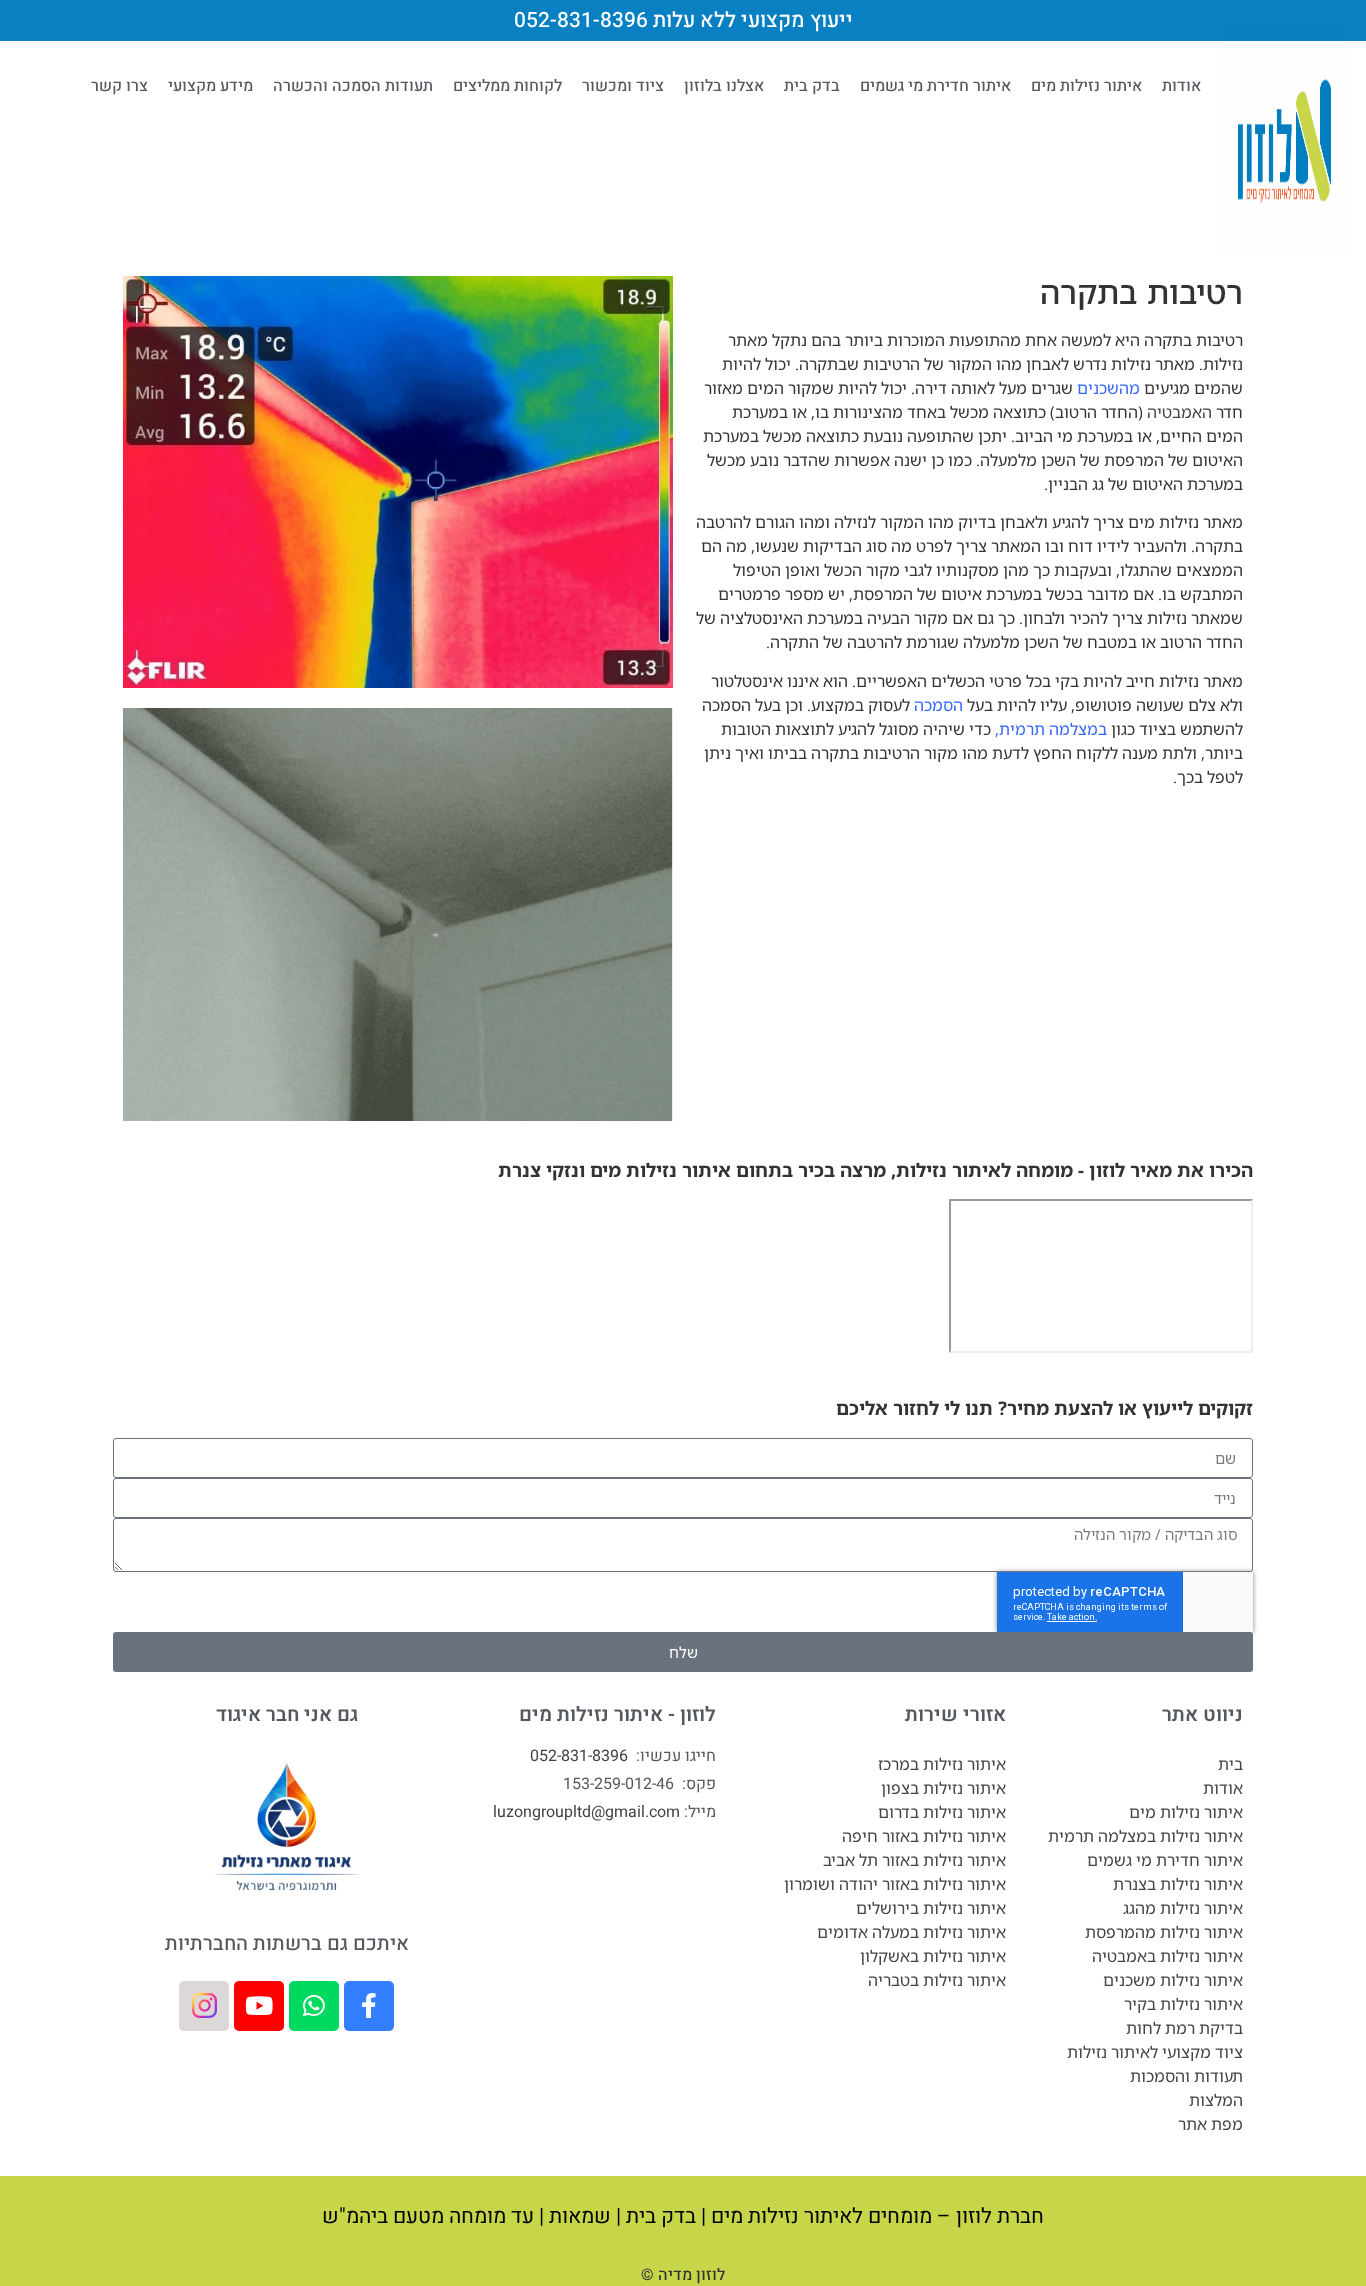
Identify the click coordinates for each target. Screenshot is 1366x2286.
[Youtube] (259, 2006)
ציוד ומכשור (623, 86)
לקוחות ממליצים (507, 86)
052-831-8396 (579, 1756)
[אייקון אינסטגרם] (204, 2006)
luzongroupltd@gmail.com (586, 1812)
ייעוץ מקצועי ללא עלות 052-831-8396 (683, 20)
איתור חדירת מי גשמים (935, 86)
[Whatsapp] (314, 2006)
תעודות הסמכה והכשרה (353, 86)
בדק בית (812, 86)
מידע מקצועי (210, 86)
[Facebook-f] (369, 2006)
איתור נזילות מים (1086, 86)
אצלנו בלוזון (724, 86)
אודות (1181, 86)
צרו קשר (119, 86)
